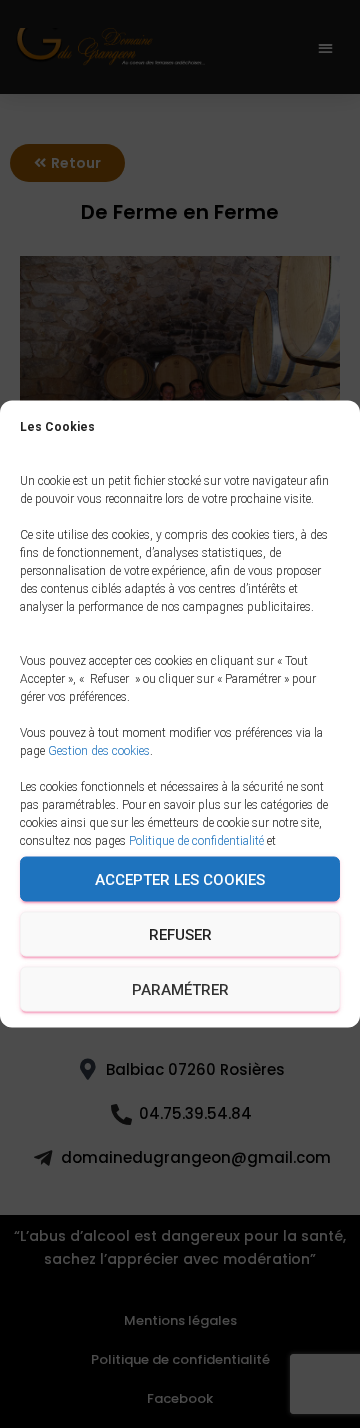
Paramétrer (180, 989)
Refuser (180, 934)
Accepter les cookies (180, 879)
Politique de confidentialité (196, 841)
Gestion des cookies (99, 751)
